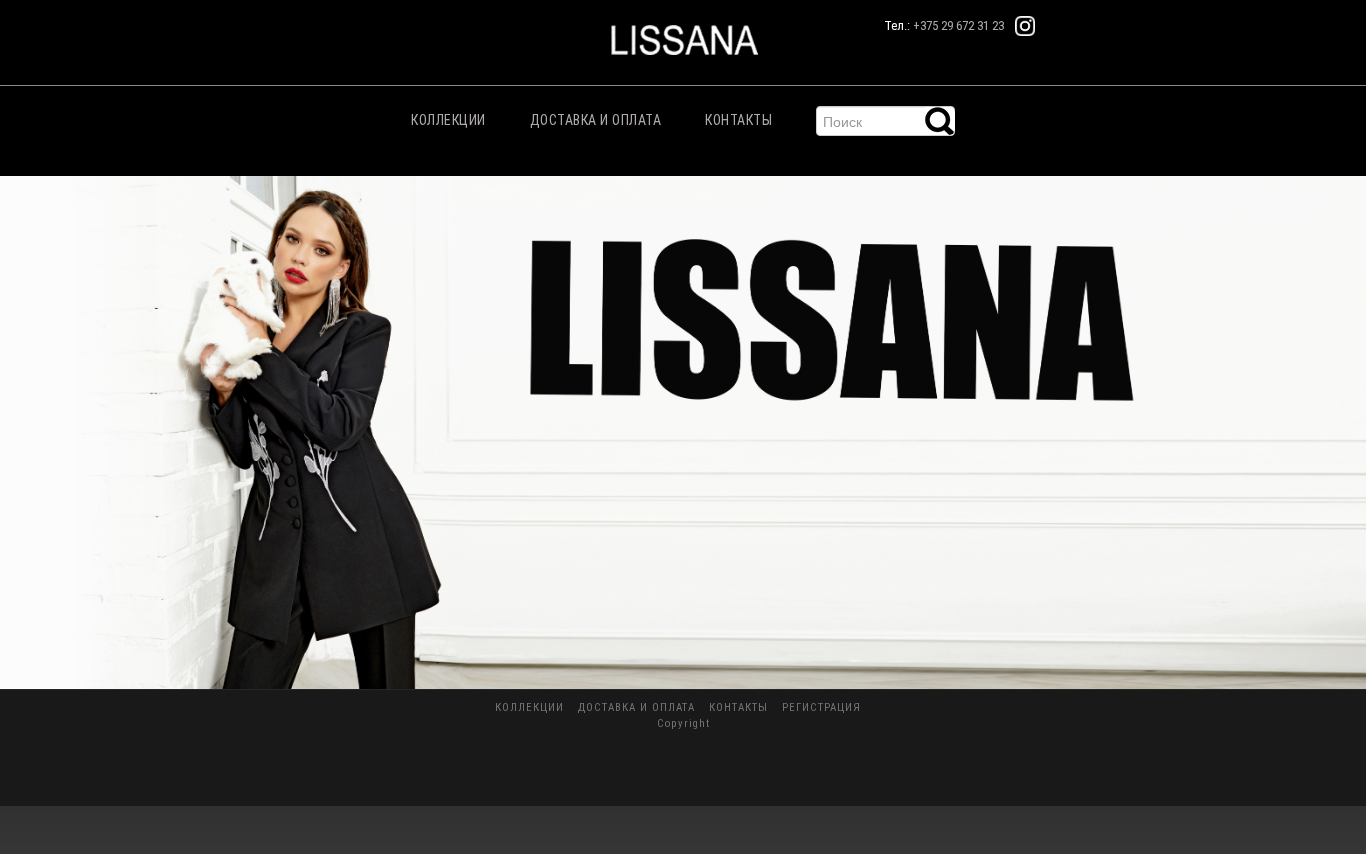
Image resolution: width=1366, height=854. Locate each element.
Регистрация (821, 707)
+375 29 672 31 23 (958, 25)
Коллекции (448, 120)
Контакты (738, 120)
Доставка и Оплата (596, 120)
